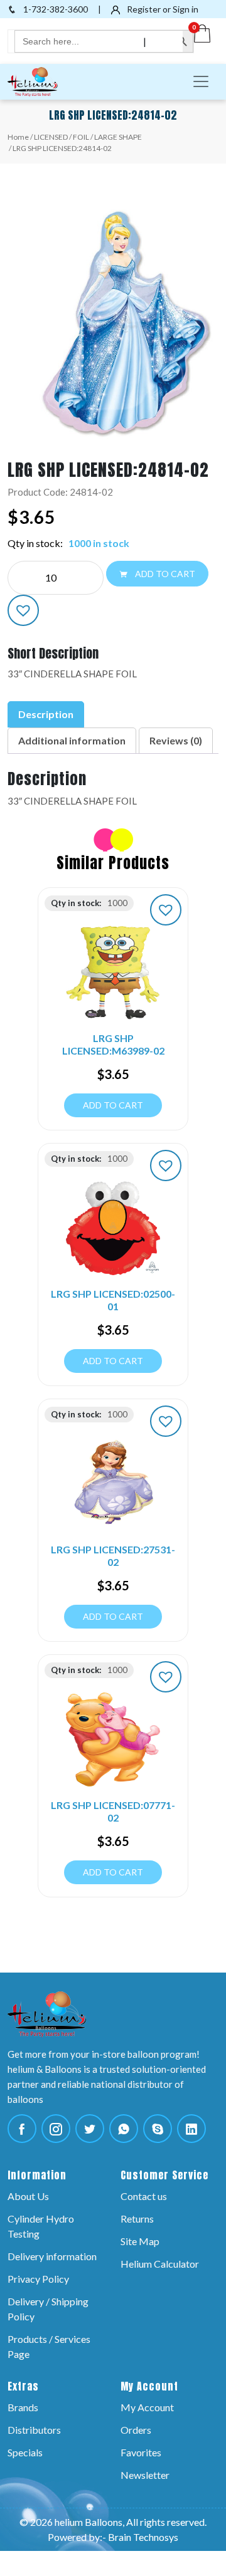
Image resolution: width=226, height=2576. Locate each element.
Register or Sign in (162, 9)
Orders (136, 2430)
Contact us (144, 2196)
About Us (28, 2196)
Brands (23, 2407)
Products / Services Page (49, 2346)
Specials (25, 2452)
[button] (23, 610)
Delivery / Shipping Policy (48, 2309)
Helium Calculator (160, 2264)
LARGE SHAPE (118, 137)
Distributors (34, 2430)
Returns (137, 2219)
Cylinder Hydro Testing (41, 2226)
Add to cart (164, 574)
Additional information (72, 740)
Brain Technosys (143, 2537)
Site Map (140, 2241)
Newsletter (145, 2475)
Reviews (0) (176, 740)
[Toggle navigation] (201, 81)
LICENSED (51, 137)
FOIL (81, 137)
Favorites (141, 2452)
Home (18, 137)
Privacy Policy (38, 2279)
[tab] (46, 714)
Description (46, 714)
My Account (147, 2407)
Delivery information (52, 2256)
